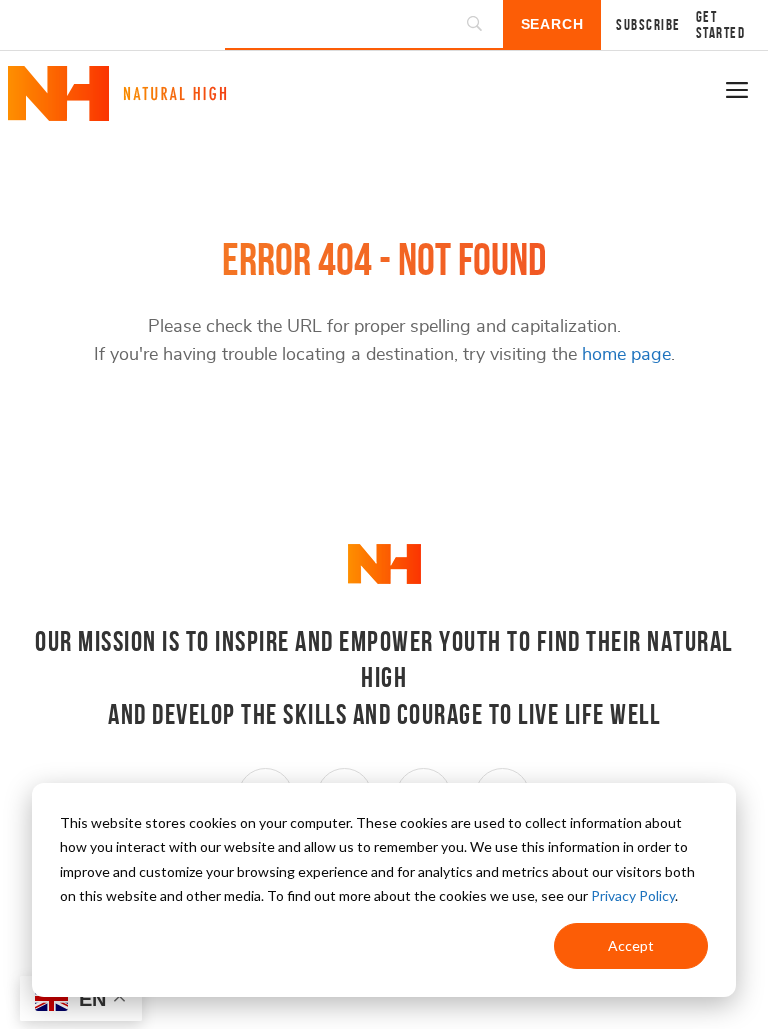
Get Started (721, 25)
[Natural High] (117, 112)
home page (626, 355)
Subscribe (648, 25)
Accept (631, 945)
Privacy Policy (633, 895)
